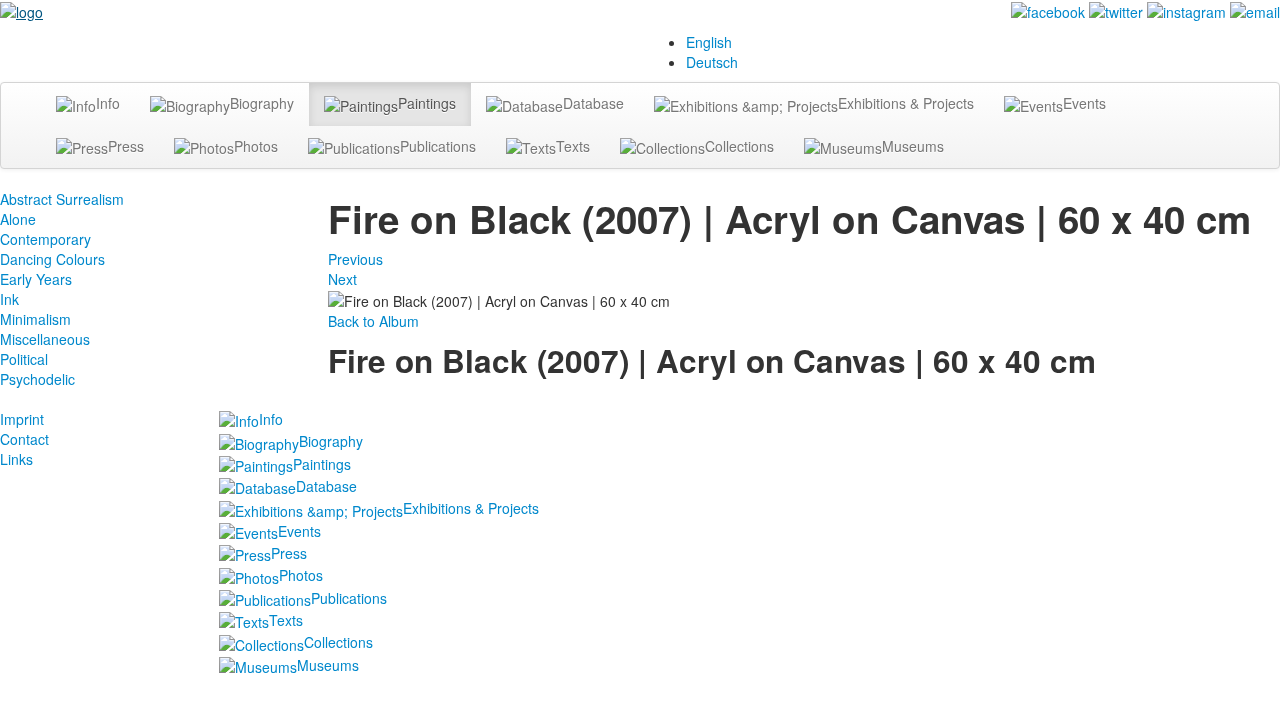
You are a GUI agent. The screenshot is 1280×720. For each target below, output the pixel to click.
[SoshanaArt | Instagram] (1186, 10)
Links (16, 459)
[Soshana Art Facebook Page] (1048, 10)
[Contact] (1255, 10)
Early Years (36, 279)
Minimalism (35, 319)
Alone (18, 219)
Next (342, 279)
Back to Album (373, 321)
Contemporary (45, 239)
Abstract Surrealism (62, 199)
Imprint (22, 419)
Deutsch (712, 62)
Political (24, 359)
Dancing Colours (52, 259)
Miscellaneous (45, 339)
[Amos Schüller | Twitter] (1116, 10)
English (709, 42)
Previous (355, 259)
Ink (9, 299)
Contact (24, 439)
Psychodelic (37, 379)
